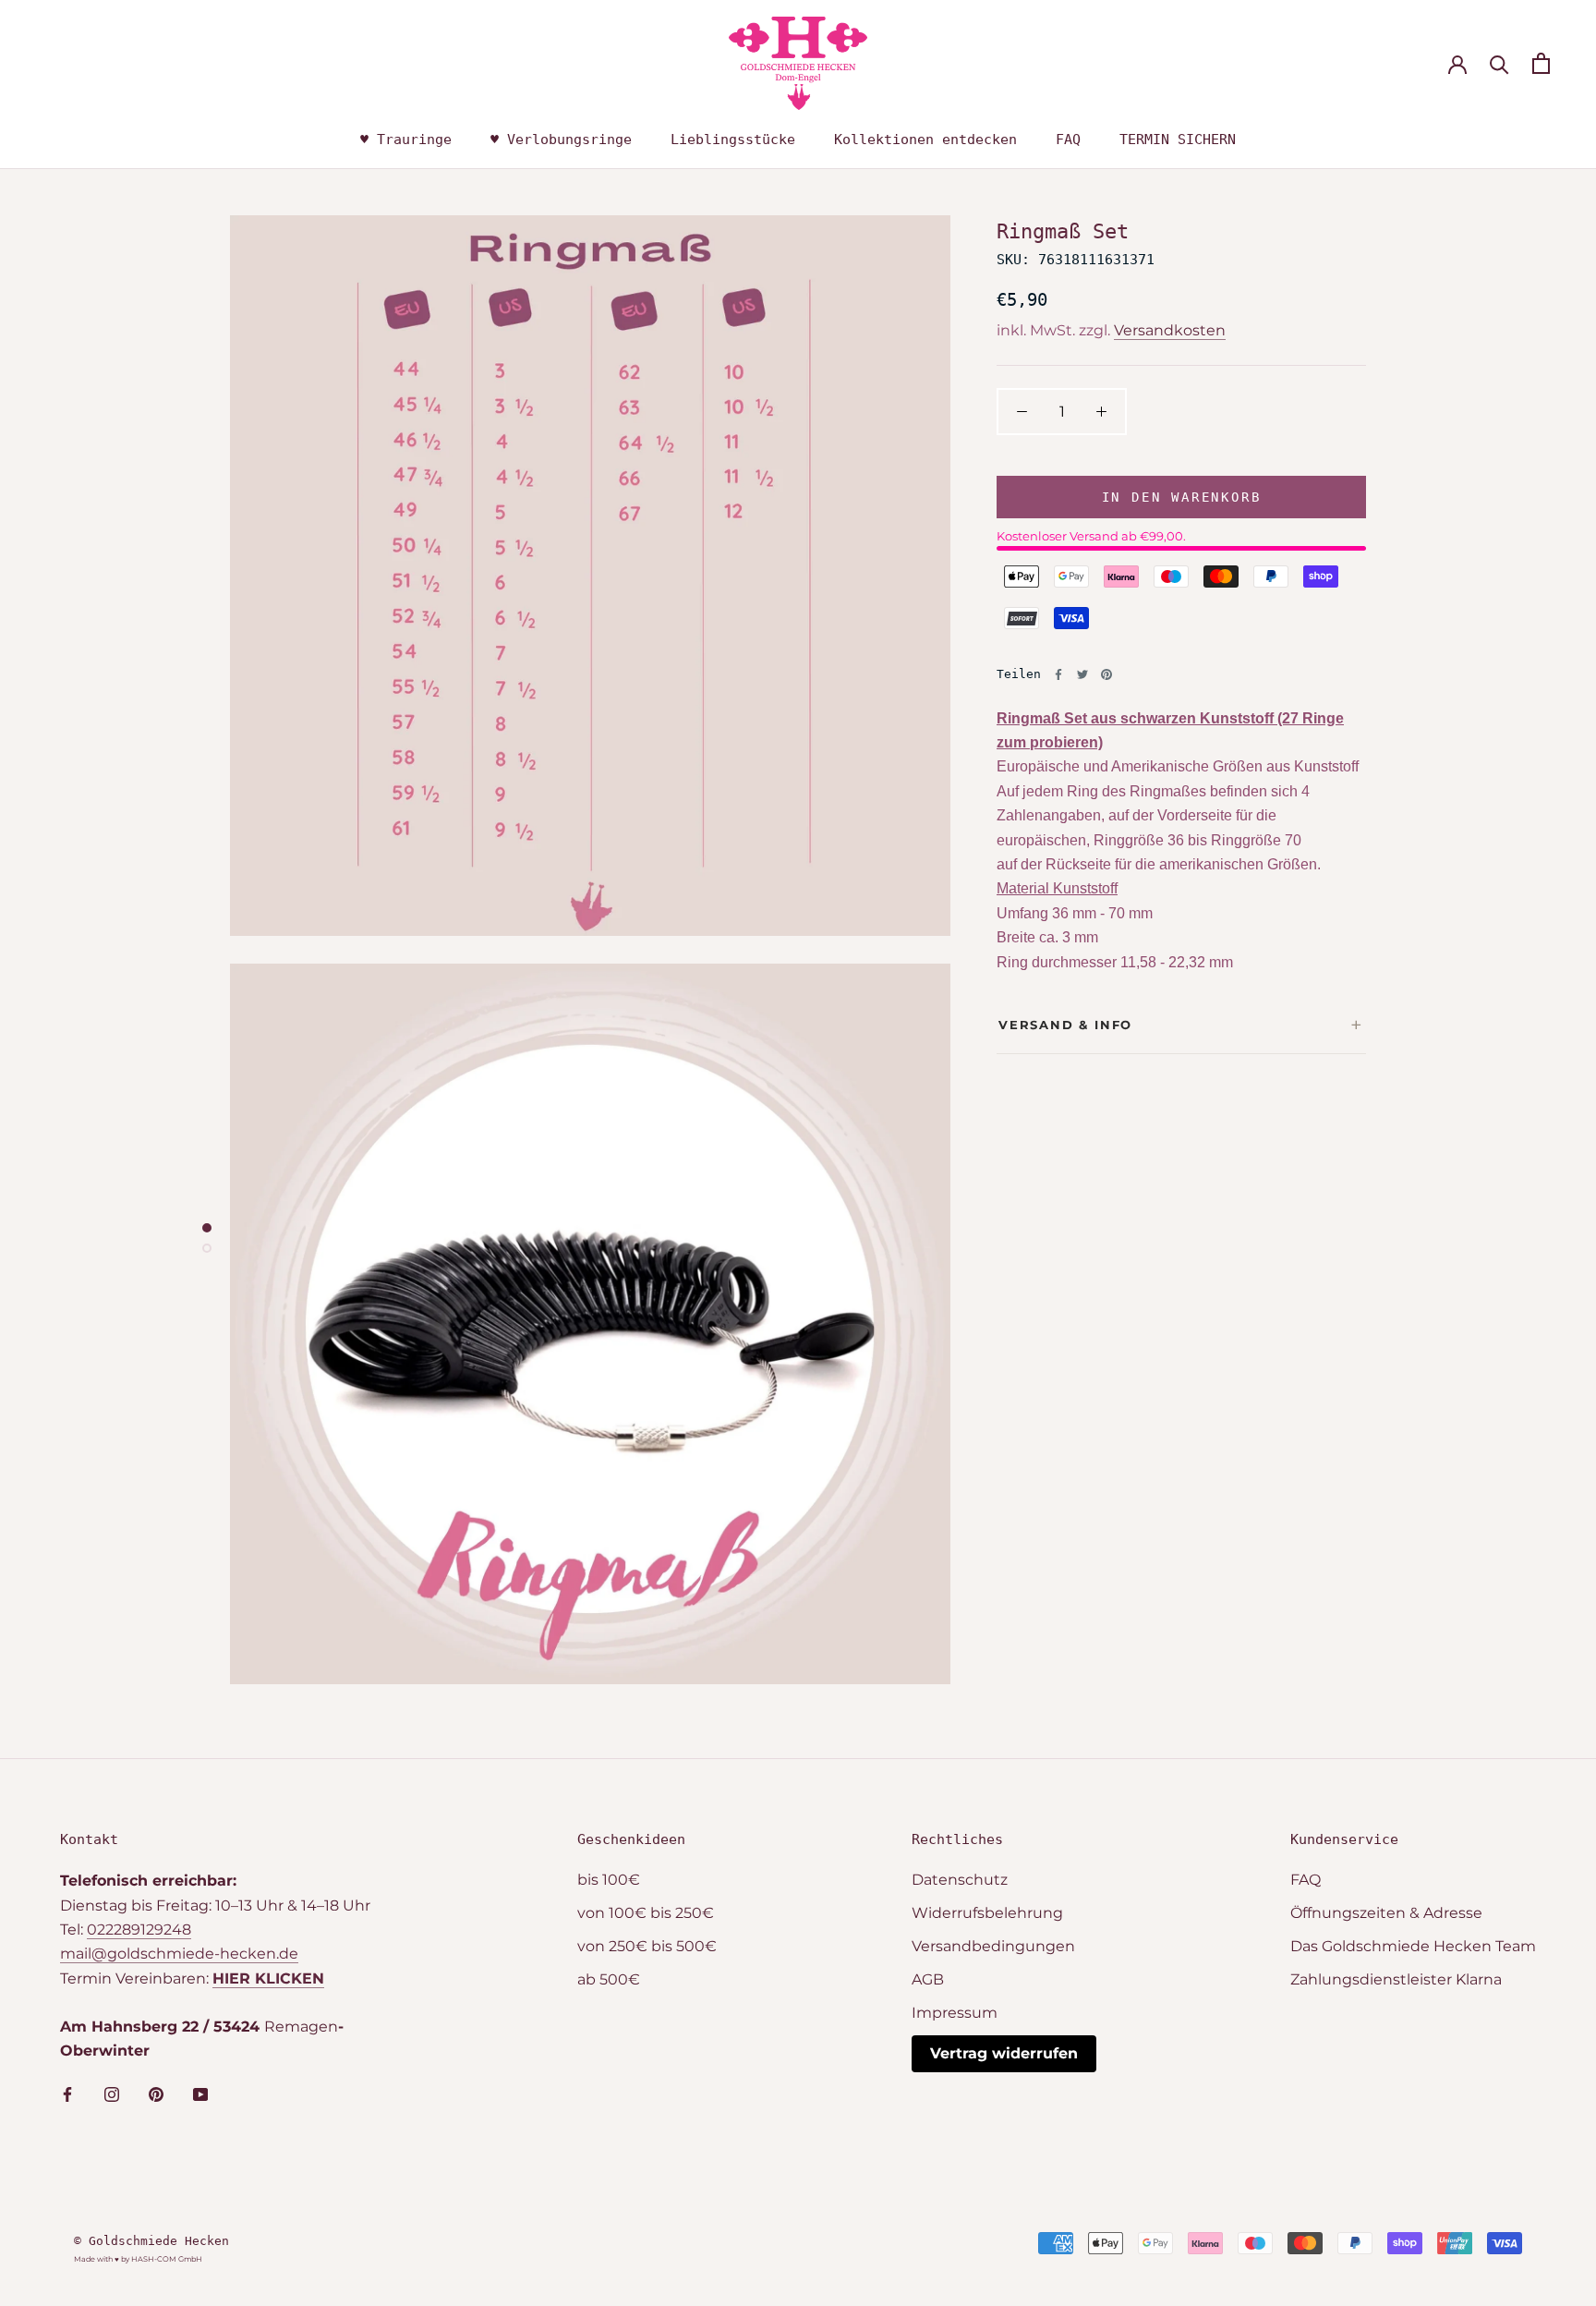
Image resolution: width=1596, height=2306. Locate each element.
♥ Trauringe (406, 140)
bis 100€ (609, 1880)
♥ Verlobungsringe (561, 140)
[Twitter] (1082, 674)
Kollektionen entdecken (925, 140)
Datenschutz (960, 1880)
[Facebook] (1058, 674)
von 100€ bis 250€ (646, 1913)
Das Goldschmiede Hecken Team (1413, 1946)
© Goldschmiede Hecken (151, 2241)
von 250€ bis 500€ (647, 1946)
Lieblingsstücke (733, 140)
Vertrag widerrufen (1004, 2053)
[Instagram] (112, 2094)
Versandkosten (1170, 330)
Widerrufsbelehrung (987, 1913)
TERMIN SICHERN (1178, 140)
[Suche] (1499, 63)
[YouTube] (200, 2094)
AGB (928, 1979)
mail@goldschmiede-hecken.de (179, 1954)
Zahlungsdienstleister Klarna (1396, 1979)
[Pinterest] (1106, 674)
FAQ (1068, 140)
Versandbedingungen (993, 1946)
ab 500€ (609, 1979)
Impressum (955, 2013)
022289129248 (139, 1930)
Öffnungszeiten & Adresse (1386, 1913)
